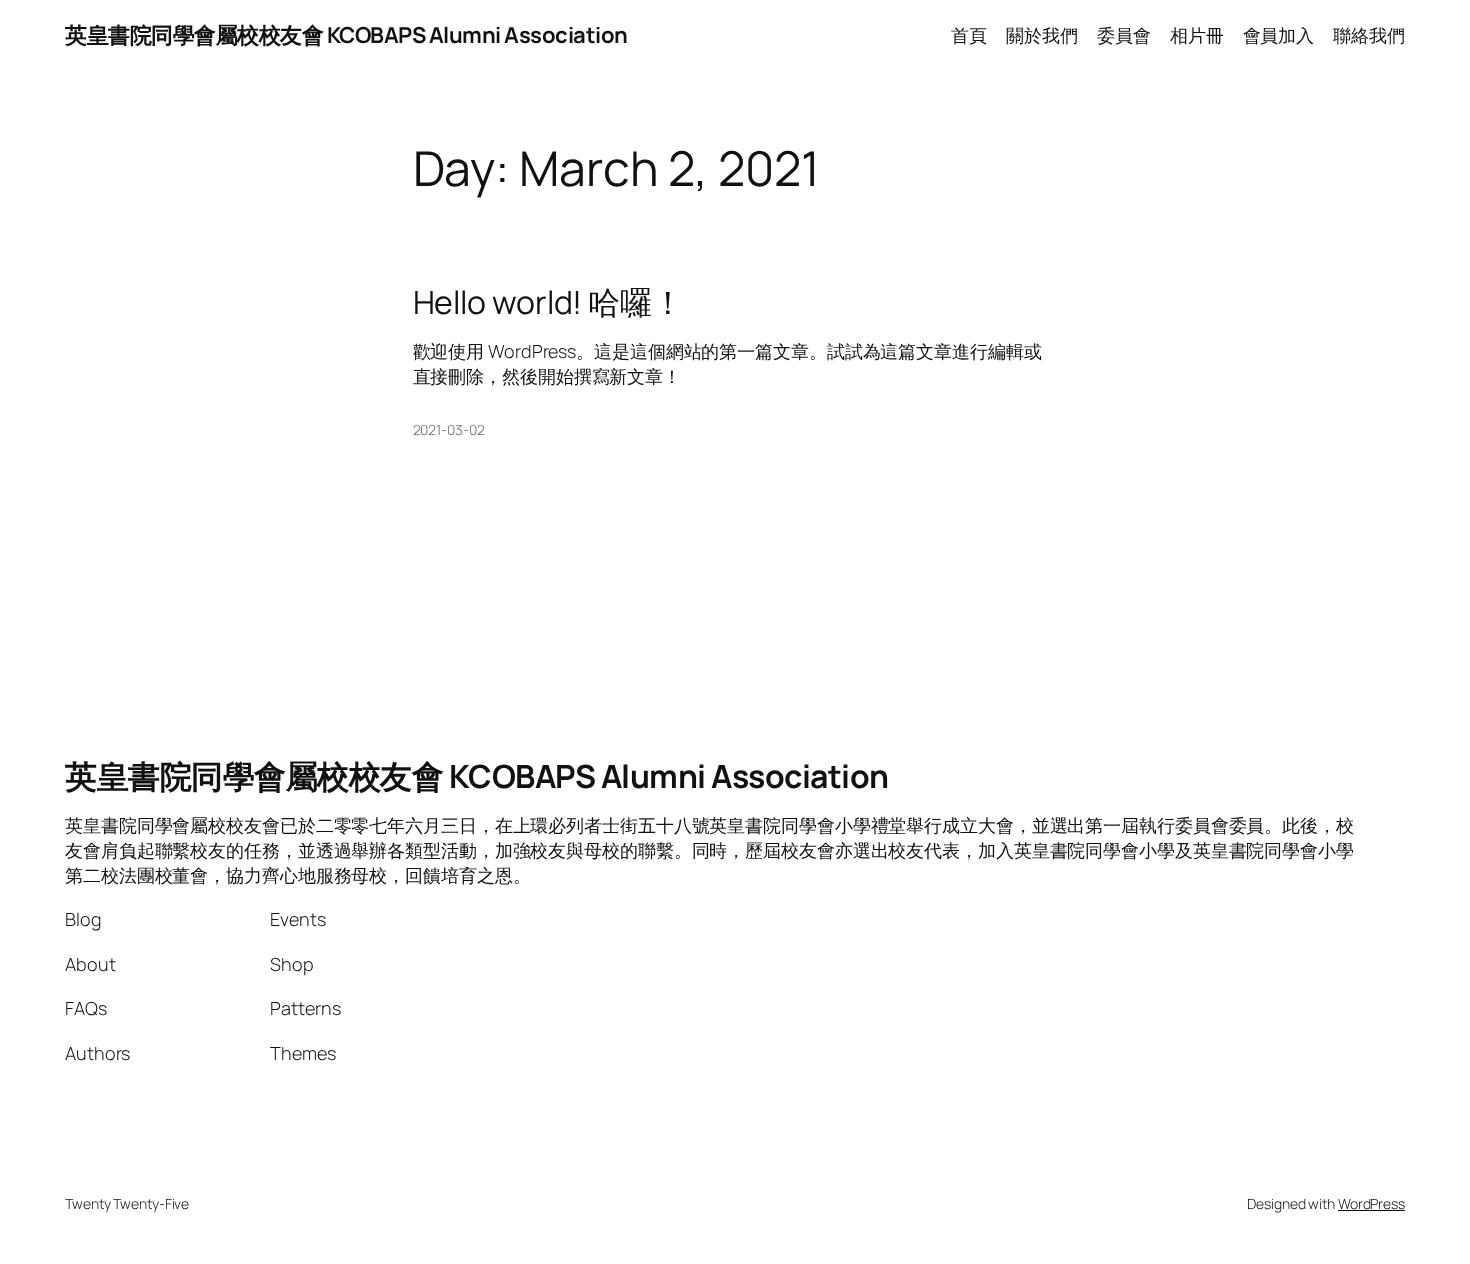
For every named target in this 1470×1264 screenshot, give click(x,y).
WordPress (1371, 1203)
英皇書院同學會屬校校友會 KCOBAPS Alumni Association (346, 35)
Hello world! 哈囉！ (548, 302)
